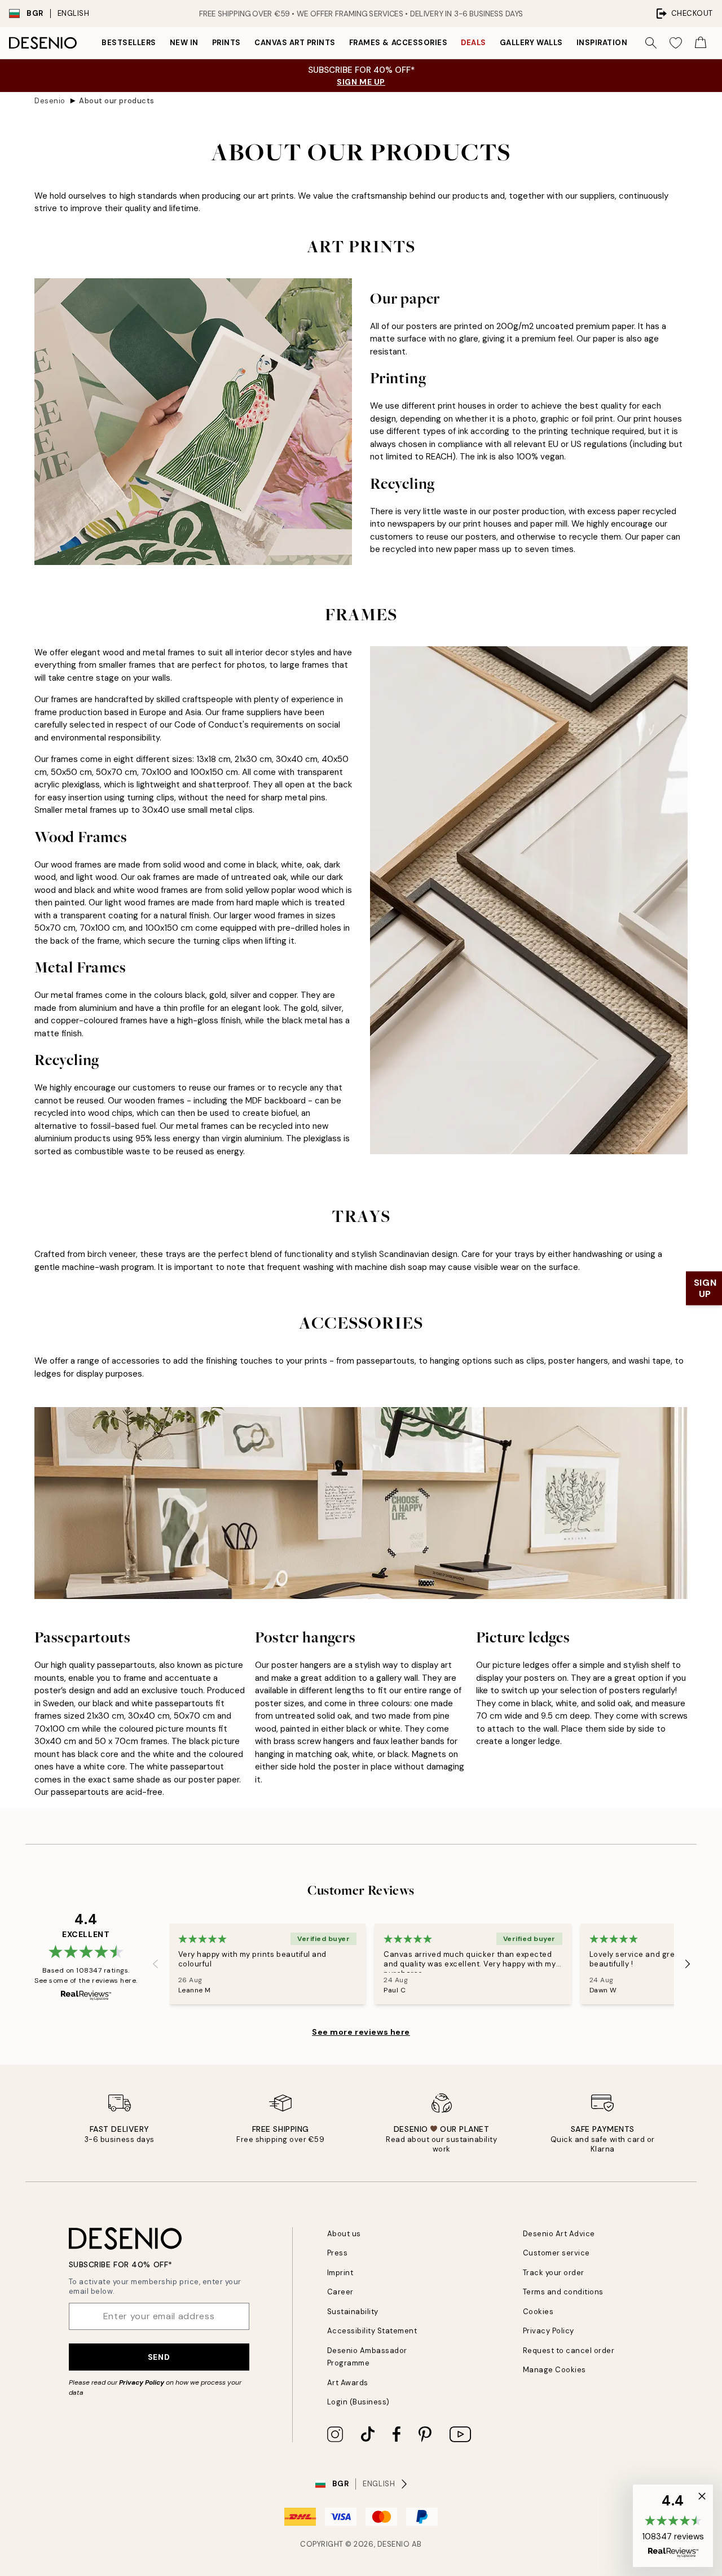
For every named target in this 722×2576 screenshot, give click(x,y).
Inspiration (602, 43)
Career (340, 2292)
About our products (116, 101)
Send (159, 2357)
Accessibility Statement (372, 2331)
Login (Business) (358, 2402)
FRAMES (361, 615)
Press (338, 2253)
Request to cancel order (569, 2351)
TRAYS (361, 1216)
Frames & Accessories (398, 43)
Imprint (340, 2273)
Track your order (554, 2273)
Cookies (538, 2312)
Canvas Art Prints (295, 43)
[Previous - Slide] (156, 1964)
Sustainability (353, 2312)
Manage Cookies (554, 2370)
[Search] (651, 43)
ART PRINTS (361, 247)
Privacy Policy (142, 2382)
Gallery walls (531, 43)
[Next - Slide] (688, 1964)
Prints (226, 43)
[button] (673, 2526)
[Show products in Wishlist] (676, 43)
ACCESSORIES (361, 1323)
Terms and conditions (563, 2292)
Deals (474, 43)
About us (344, 2234)
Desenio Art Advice (559, 2234)
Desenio (50, 101)
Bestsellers (129, 43)
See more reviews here (361, 2032)
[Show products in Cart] (701, 43)
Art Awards (348, 2383)
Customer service (556, 2253)
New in (184, 43)
